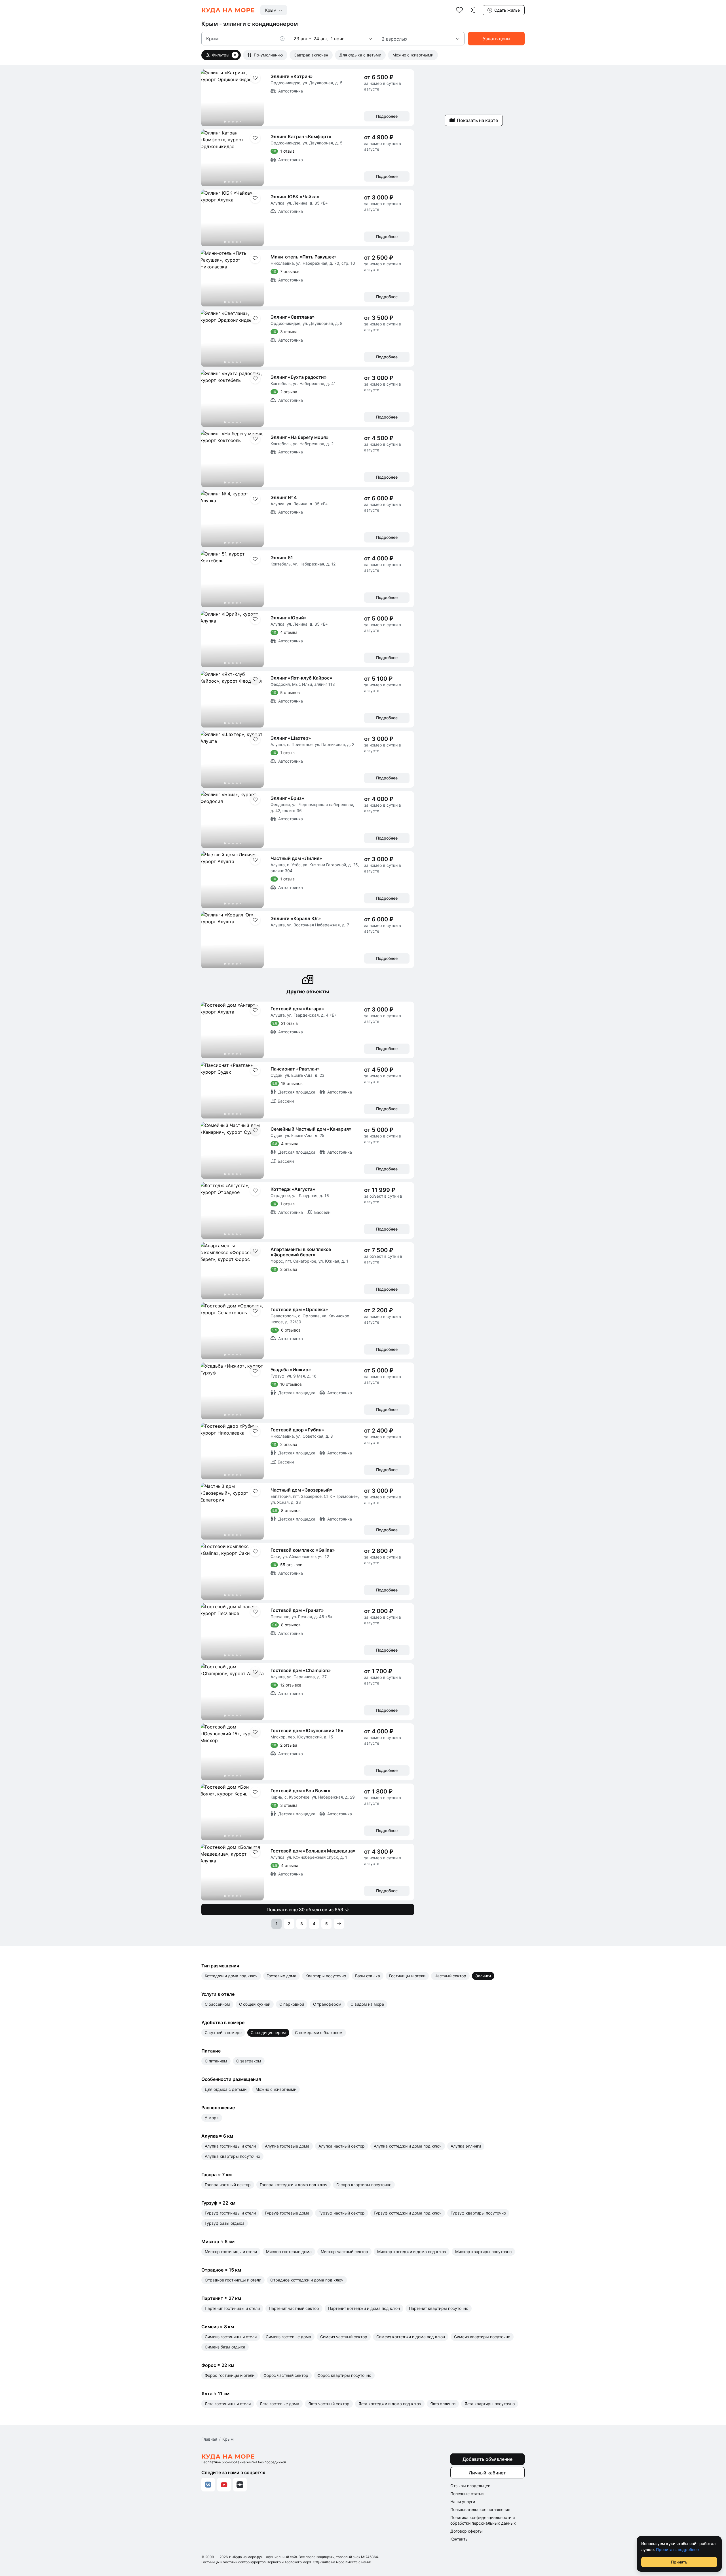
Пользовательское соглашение (480, 2509)
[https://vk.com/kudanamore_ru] (208, 2485)
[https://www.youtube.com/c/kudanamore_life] (224, 2485)
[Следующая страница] (339, 1924)
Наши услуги (463, 2502)
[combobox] (274, 10)
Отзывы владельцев (470, 2486)
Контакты (459, 2539)
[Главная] (228, 10)
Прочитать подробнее (677, 2549)
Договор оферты (467, 2531)
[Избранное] (459, 10)
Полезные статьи (467, 2494)
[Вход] (472, 10)
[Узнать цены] (496, 39)
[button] (284, 39)
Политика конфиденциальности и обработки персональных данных (483, 2520)
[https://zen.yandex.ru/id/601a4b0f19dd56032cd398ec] (240, 2485)
